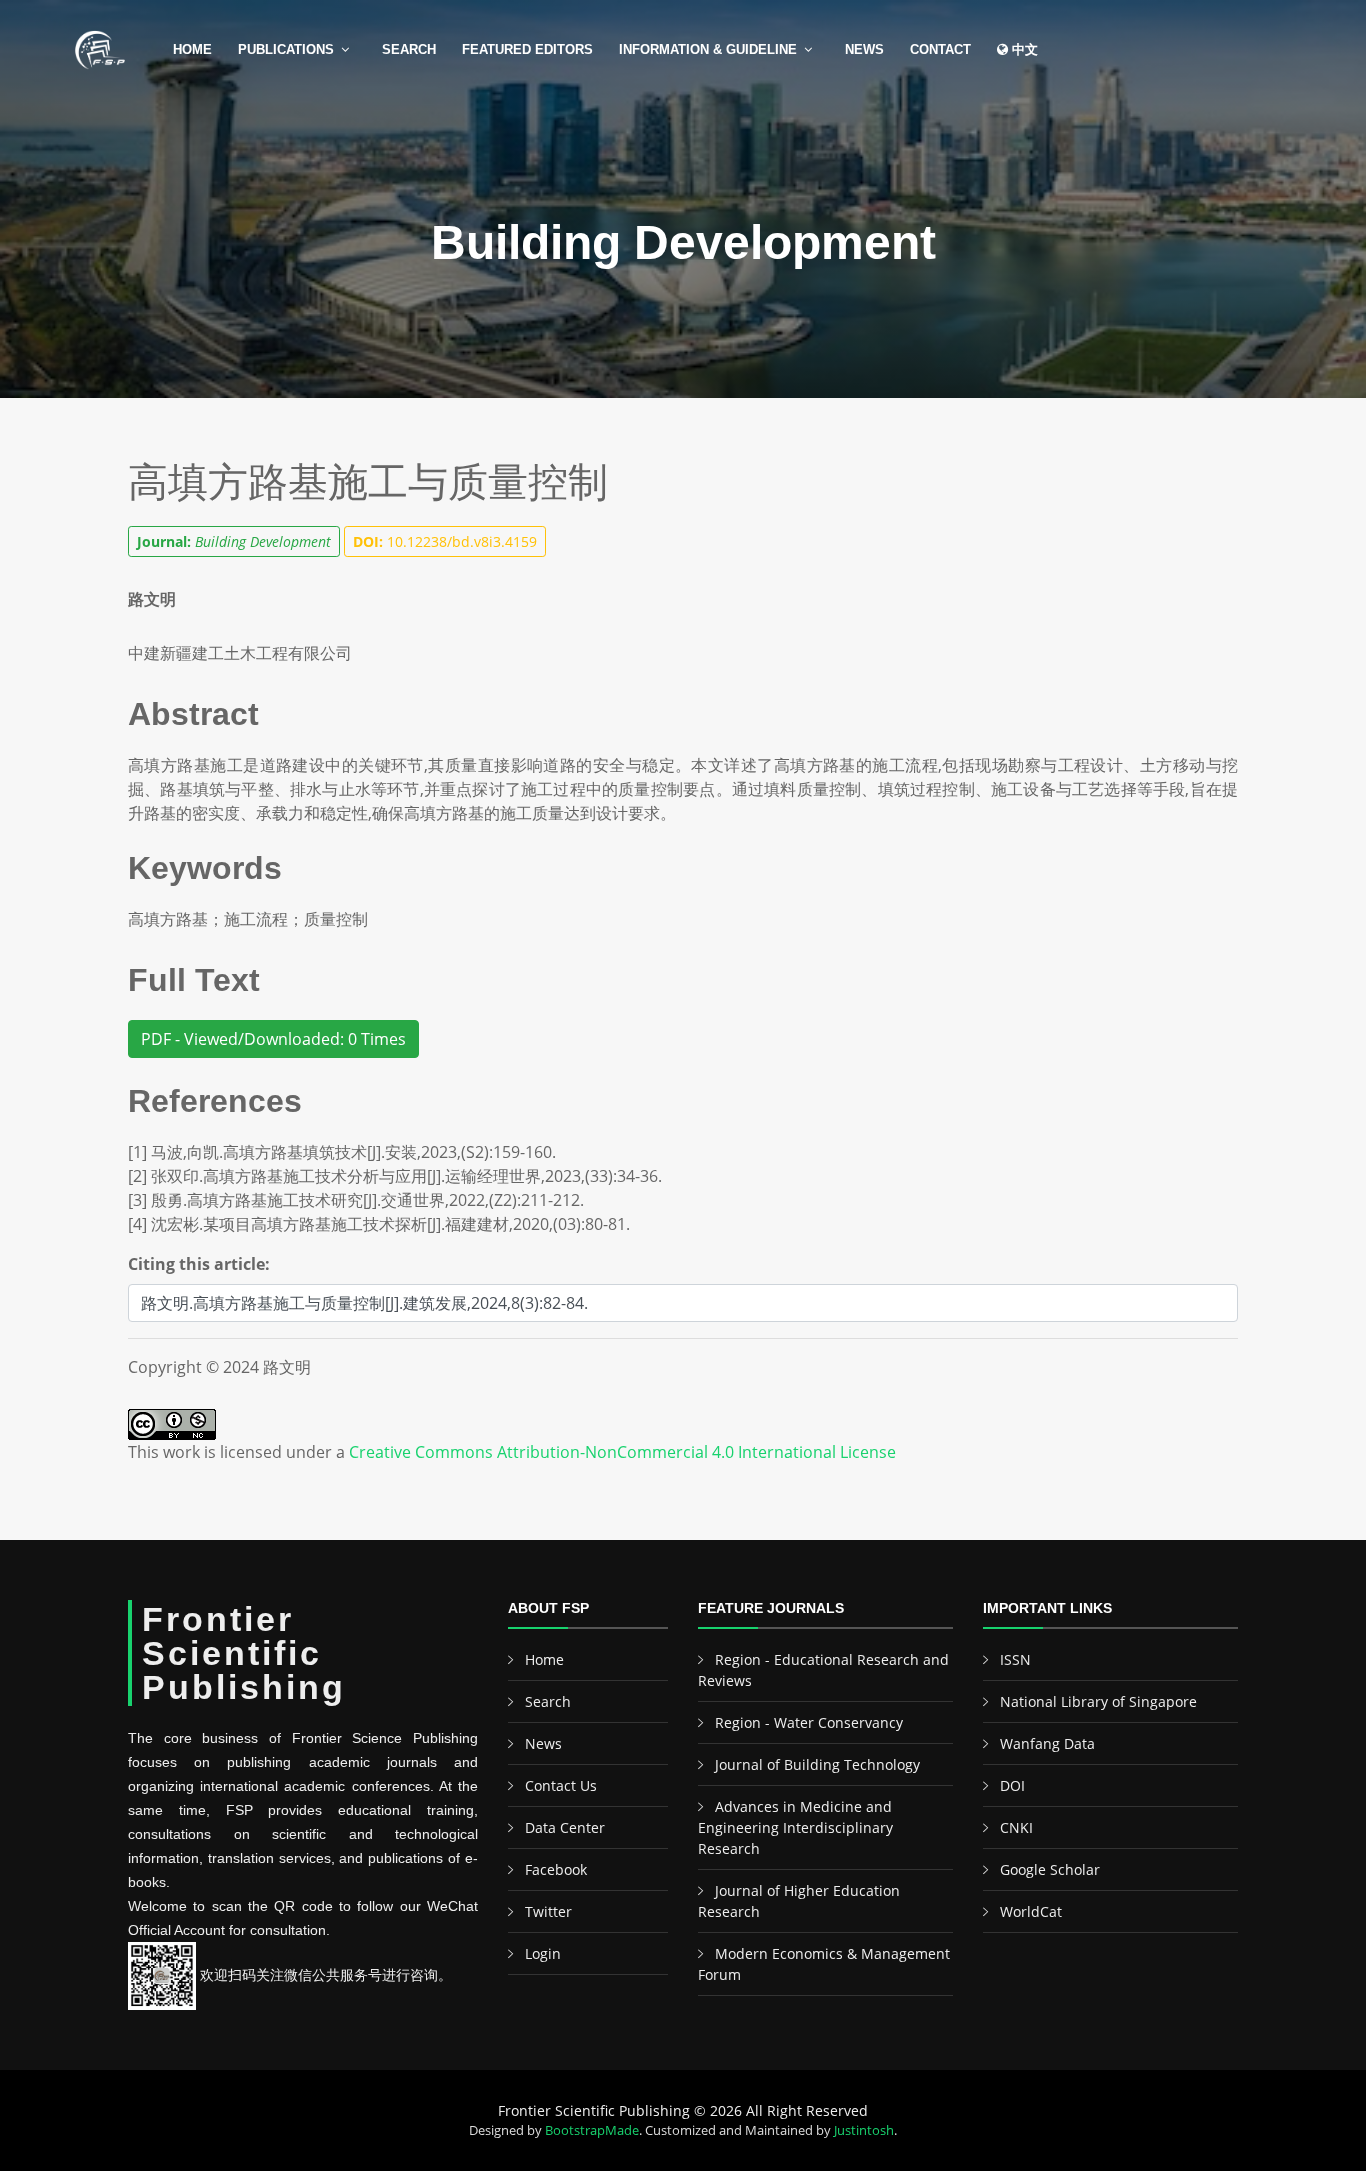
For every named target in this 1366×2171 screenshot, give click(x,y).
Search (409, 49)
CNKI (1016, 1827)
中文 (1023, 49)
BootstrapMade (592, 2130)
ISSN (1015, 1659)
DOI (1012, 1785)
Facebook (556, 1869)
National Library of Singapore (1098, 1701)
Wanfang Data (1047, 1743)
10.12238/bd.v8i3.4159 (445, 541)
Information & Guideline (708, 49)
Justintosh (864, 2130)
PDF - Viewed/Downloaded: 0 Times (273, 1039)
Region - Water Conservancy (809, 1722)
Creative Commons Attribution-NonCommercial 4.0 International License (622, 1452)
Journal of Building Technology (817, 1764)
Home (192, 49)
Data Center (565, 1827)
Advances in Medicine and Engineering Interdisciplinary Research (795, 1827)
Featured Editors (527, 49)
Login (543, 1953)
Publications (286, 49)
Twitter (548, 1911)
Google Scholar (1050, 1869)
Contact (940, 49)
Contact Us (561, 1785)
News (864, 49)
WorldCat (1031, 1911)
